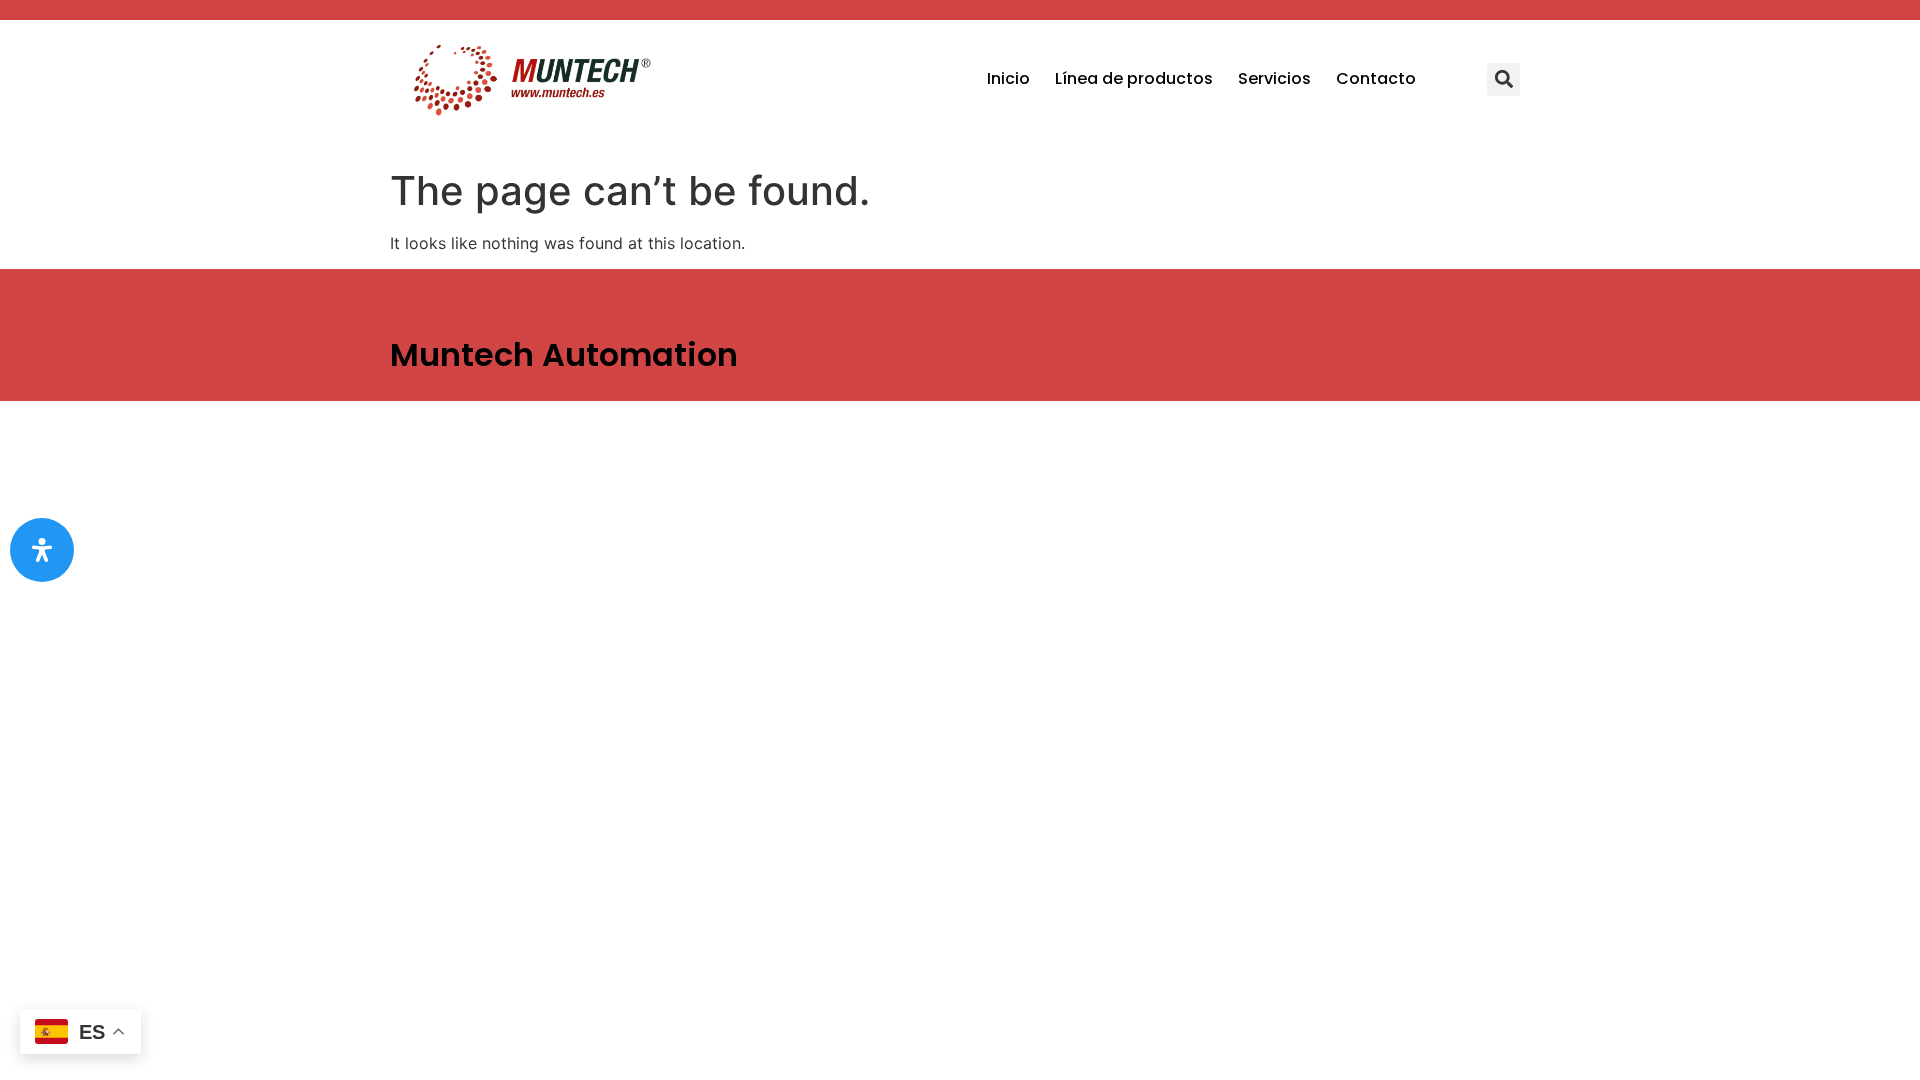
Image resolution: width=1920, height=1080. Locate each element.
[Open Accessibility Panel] (42, 550)
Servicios (1274, 78)
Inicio (1008, 78)
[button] (1503, 79)
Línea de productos (1134, 78)
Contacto (1376, 78)
